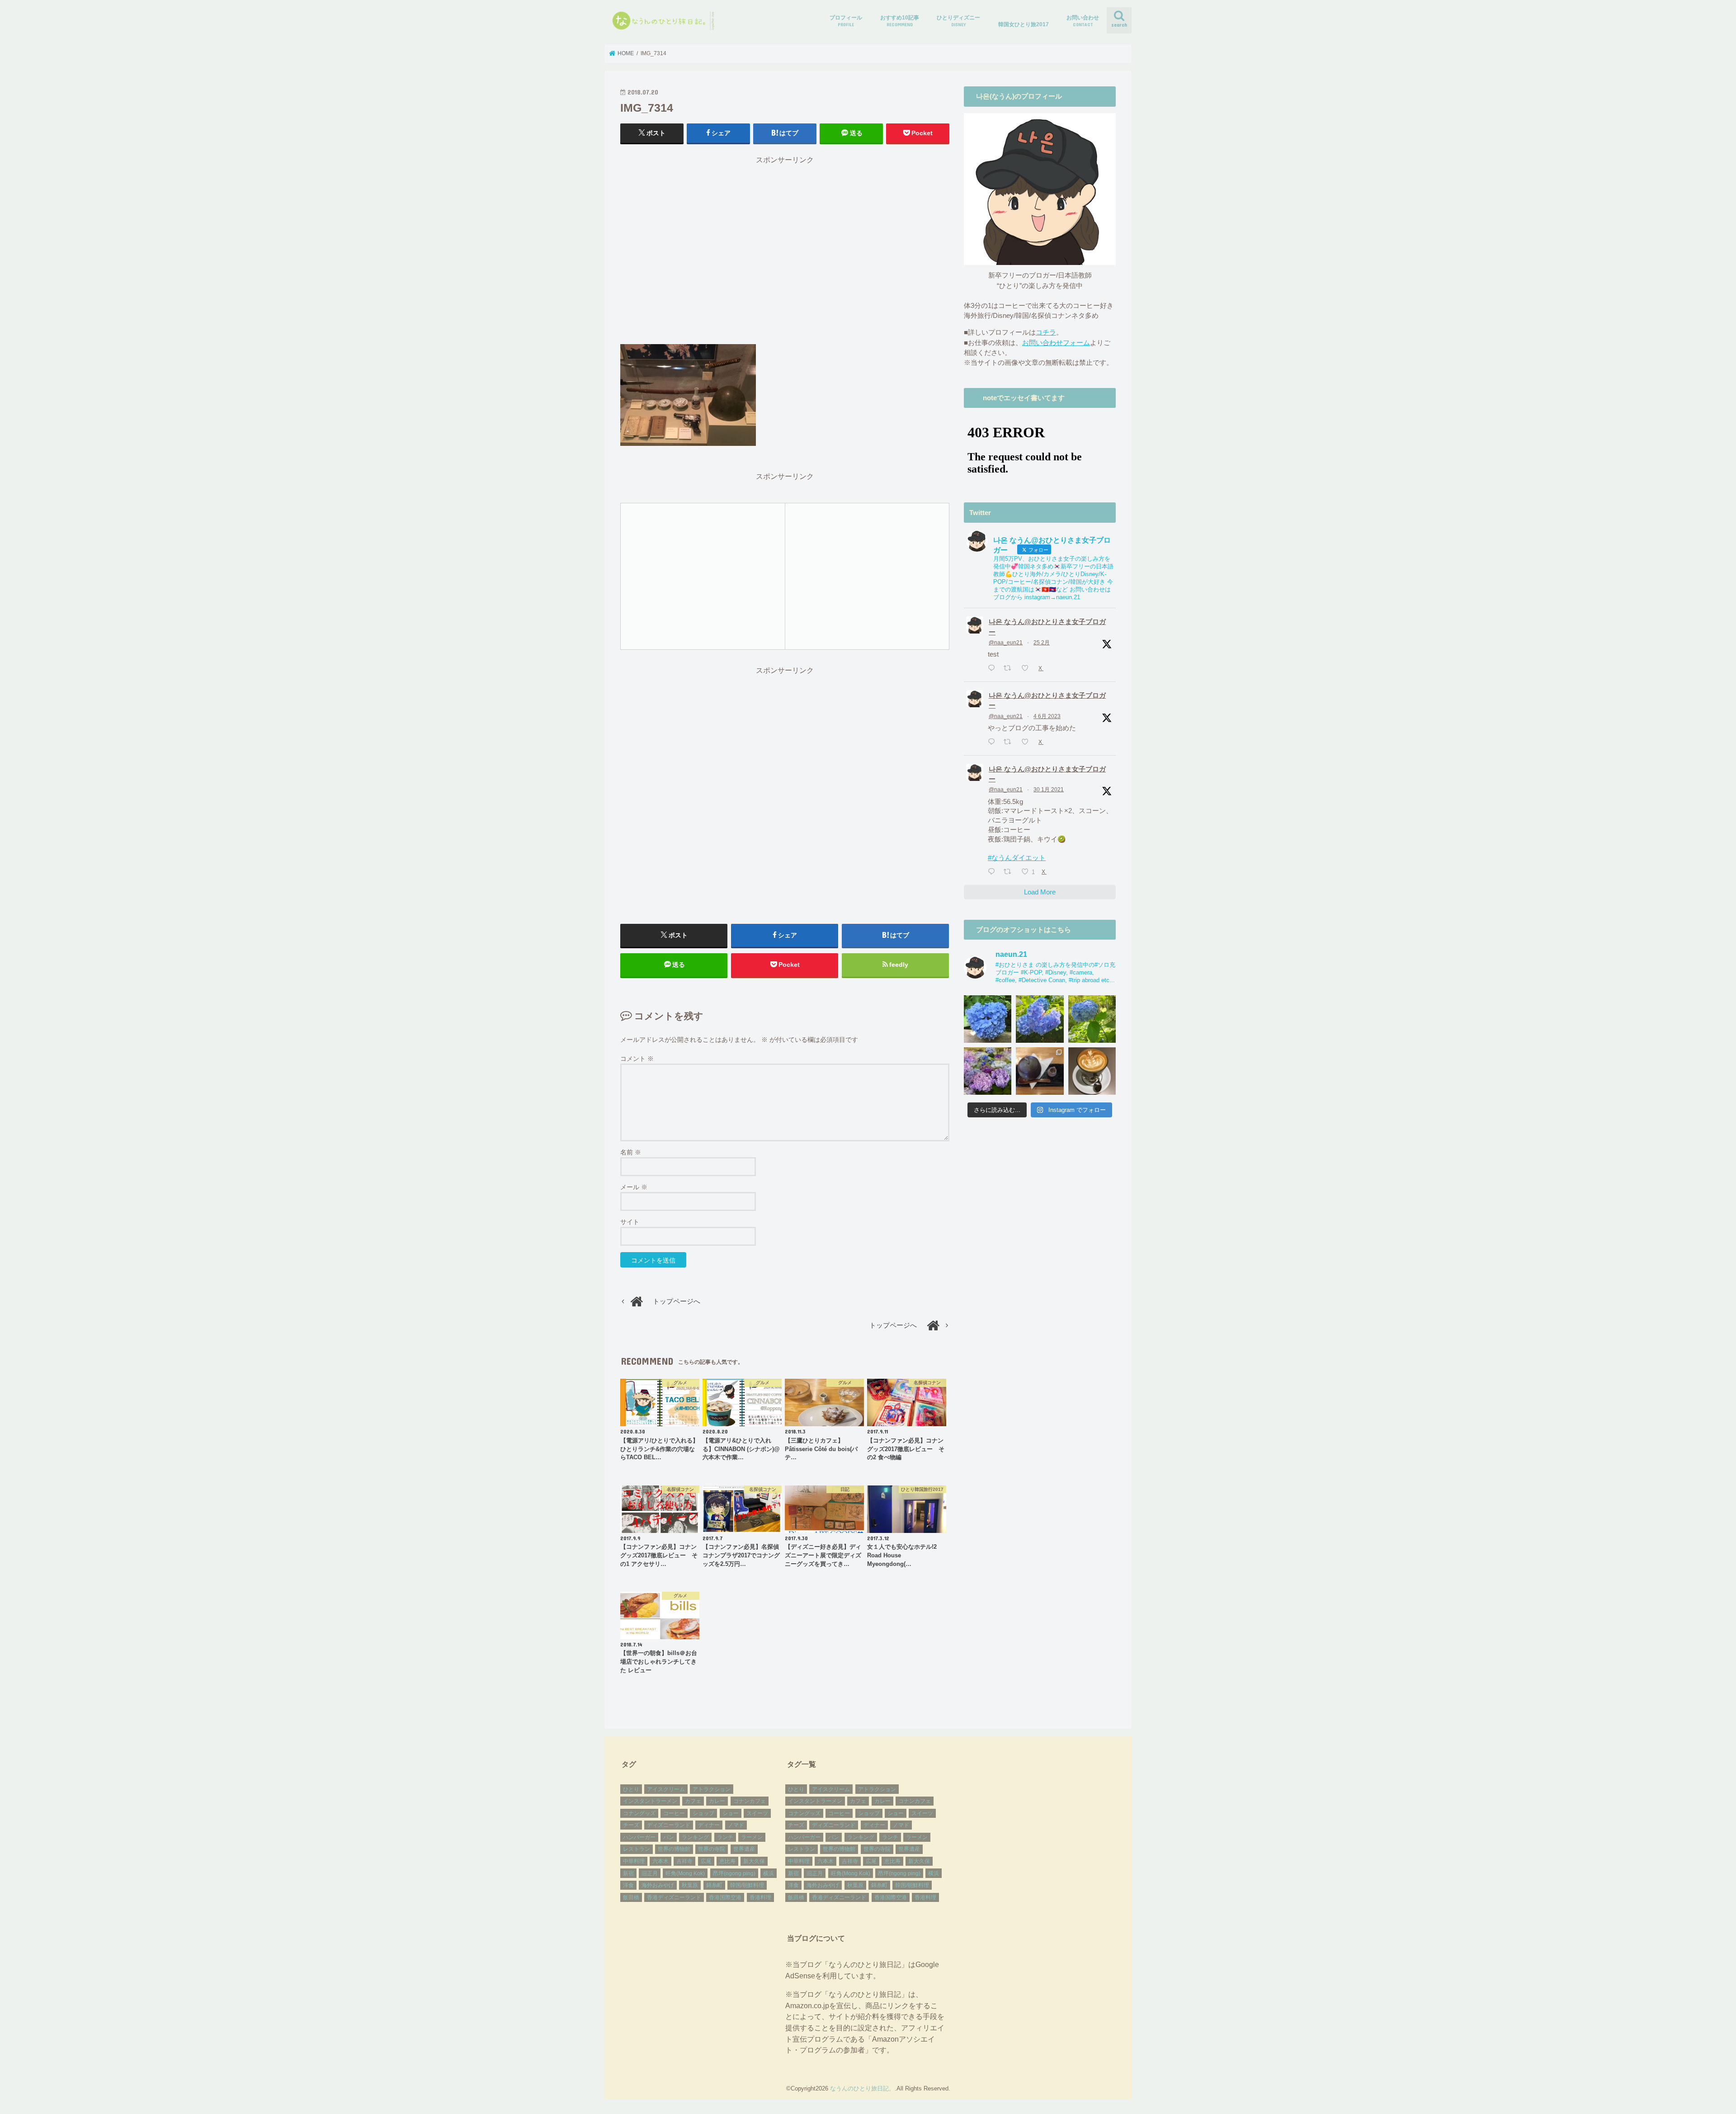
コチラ (1046, 332)
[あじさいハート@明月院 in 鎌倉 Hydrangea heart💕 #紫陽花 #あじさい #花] (1092, 1019)
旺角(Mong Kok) (685, 1873)
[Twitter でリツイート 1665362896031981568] (1010, 743)
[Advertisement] (785, 255)
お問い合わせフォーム (1056, 343)
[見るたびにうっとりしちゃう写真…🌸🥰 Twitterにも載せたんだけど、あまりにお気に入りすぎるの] (988, 1071)
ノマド (736, 1825)
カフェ (693, 1801)
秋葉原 (690, 1885)
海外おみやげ (658, 1885)
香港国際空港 (725, 1897)
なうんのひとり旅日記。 (862, 2088)
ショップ (703, 1813)
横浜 (769, 1873)
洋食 (628, 1885)
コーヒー (674, 1813)
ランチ (725, 1837)
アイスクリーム (666, 1789)
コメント (637, 1059)
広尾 (706, 1861)
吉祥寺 (684, 1861)
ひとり (631, 1789)
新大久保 (754, 1861)
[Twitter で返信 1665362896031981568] (993, 743)
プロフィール (846, 21)
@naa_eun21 (1006, 643)
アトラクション (712, 1789)
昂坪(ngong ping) (734, 1873)
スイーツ (757, 1813)
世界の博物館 (674, 1849)
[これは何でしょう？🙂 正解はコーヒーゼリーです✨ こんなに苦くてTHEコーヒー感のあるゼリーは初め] (1040, 1071)
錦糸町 (714, 1885)
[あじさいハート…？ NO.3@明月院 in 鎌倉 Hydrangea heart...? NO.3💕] (988, 1019)
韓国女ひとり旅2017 (1024, 24)
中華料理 (634, 1861)
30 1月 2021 (1049, 790)
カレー (717, 1801)
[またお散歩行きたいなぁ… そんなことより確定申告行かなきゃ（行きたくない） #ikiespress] (1092, 1071)
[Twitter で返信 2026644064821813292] (993, 669)
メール (634, 1187)
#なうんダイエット (1017, 858)
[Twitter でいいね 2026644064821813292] (1028, 669)
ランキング (695, 1837)
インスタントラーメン (650, 1801)
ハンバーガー (639, 1837)
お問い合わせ (1083, 21)
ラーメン (752, 1837)
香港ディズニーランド (674, 1897)
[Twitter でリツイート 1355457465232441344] (1010, 872)
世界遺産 (744, 1849)
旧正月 (650, 1873)
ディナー (709, 1825)
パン (669, 1837)
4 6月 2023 (1047, 716)
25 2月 (1042, 643)
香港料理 (760, 1897)
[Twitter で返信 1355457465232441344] (993, 872)
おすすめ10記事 (900, 21)
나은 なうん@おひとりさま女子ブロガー (1047, 627)
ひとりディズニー (958, 21)
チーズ (631, 1825)
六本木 (660, 1861)
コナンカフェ (750, 1801)
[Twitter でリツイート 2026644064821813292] (1010, 669)
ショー (731, 1813)
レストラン (637, 1849)
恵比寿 (727, 1861)
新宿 (628, 1873)
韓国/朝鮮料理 (747, 1885)
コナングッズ (639, 1813)
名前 (631, 1152)
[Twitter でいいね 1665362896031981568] (1028, 743)
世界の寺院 (712, 1849)
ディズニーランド (669, 1825)
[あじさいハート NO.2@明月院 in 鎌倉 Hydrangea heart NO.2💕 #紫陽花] (1040, 1019)
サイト (630, 1222)
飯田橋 (631, 1897)
